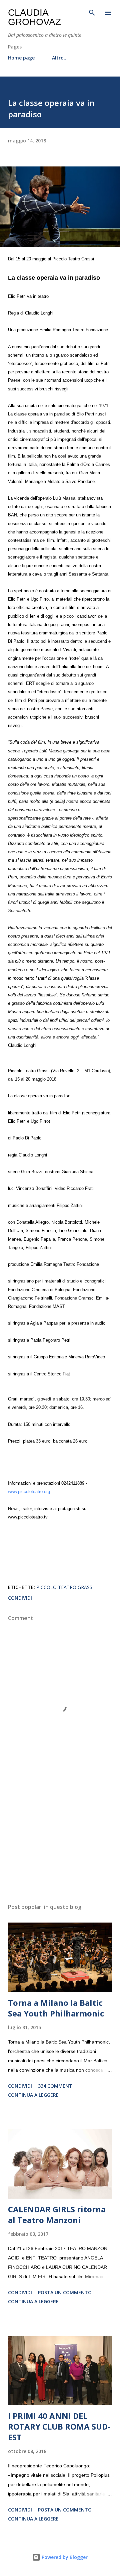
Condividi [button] (20, 1598)
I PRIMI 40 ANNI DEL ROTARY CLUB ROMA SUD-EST (59, 2426)
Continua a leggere (33, 2095)
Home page (21, 58)
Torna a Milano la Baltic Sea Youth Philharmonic (56, 2008)
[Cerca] (92, 12)
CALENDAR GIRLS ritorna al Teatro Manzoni (57, 2215)
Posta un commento (65, 2292)
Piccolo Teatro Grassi (65, 1587)
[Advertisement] (60, 1840)
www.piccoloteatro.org (29, 1492)
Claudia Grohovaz (34, 17)
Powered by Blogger (64, 2557)
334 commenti (56, 2086)
